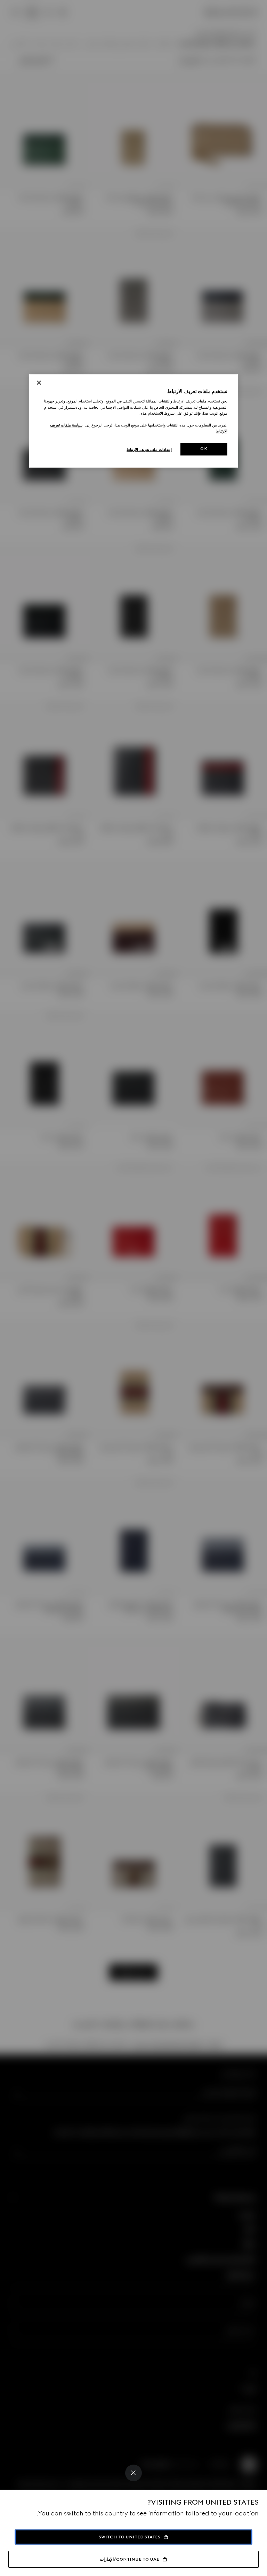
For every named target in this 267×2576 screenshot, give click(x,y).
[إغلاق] (39, 383)
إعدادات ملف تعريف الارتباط (149, 449)
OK (204, 449)
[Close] (133, 2473)
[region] (133, 421)
